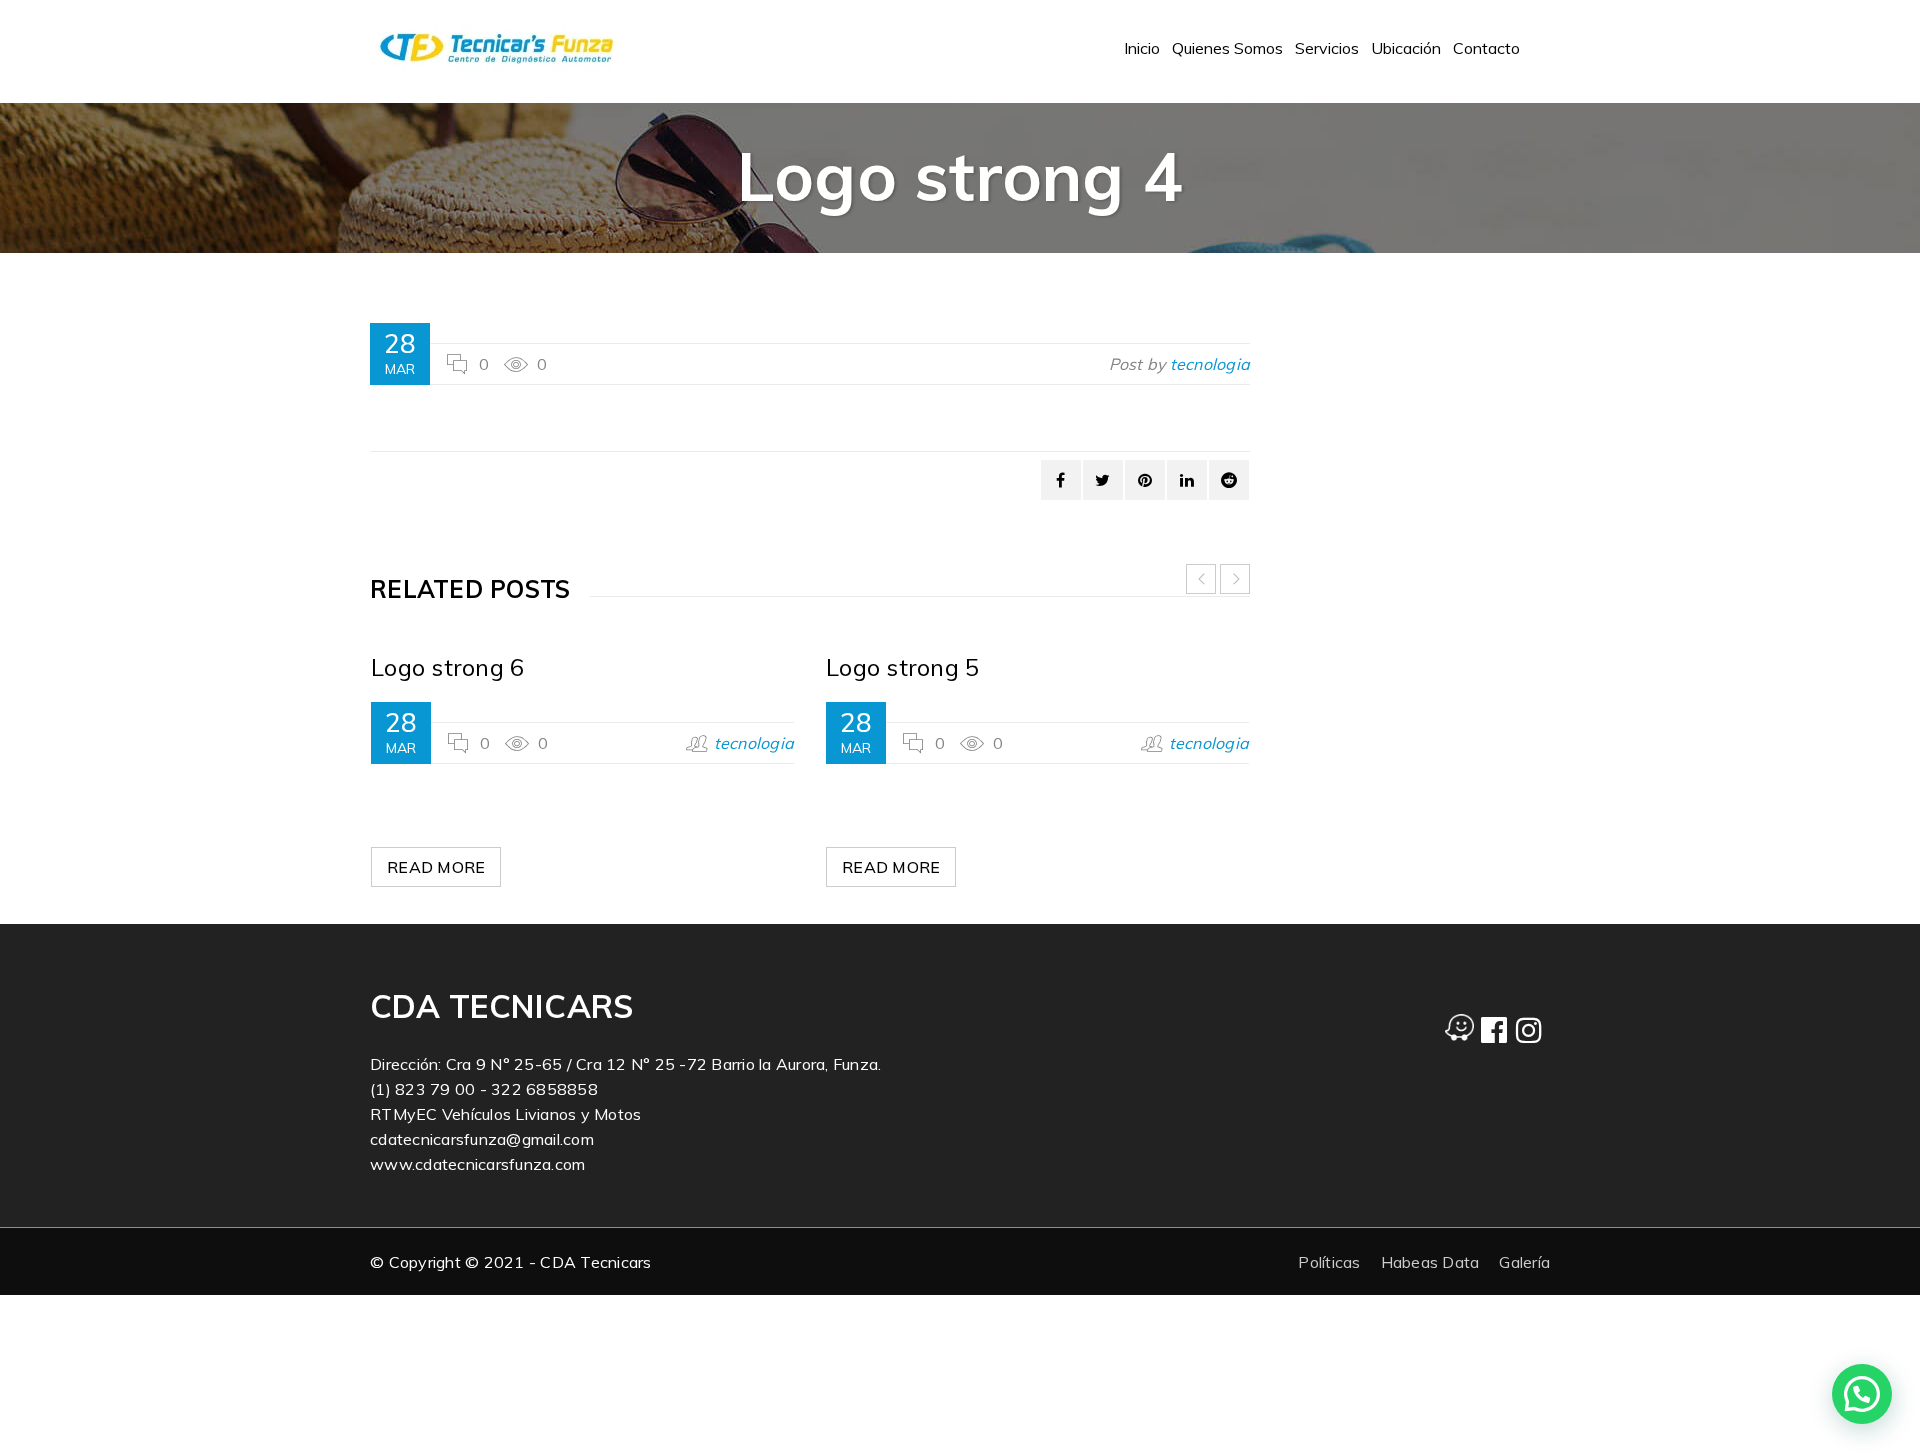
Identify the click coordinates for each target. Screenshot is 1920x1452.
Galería (1524, 1262)
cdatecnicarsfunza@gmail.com (482, 1139)
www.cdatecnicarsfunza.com (477, 1164)
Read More (436, 867)
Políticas (1329, 1262)
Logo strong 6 (447, 667)
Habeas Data (1430, 1262)
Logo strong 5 (902, 667)
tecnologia (1210, 364)
